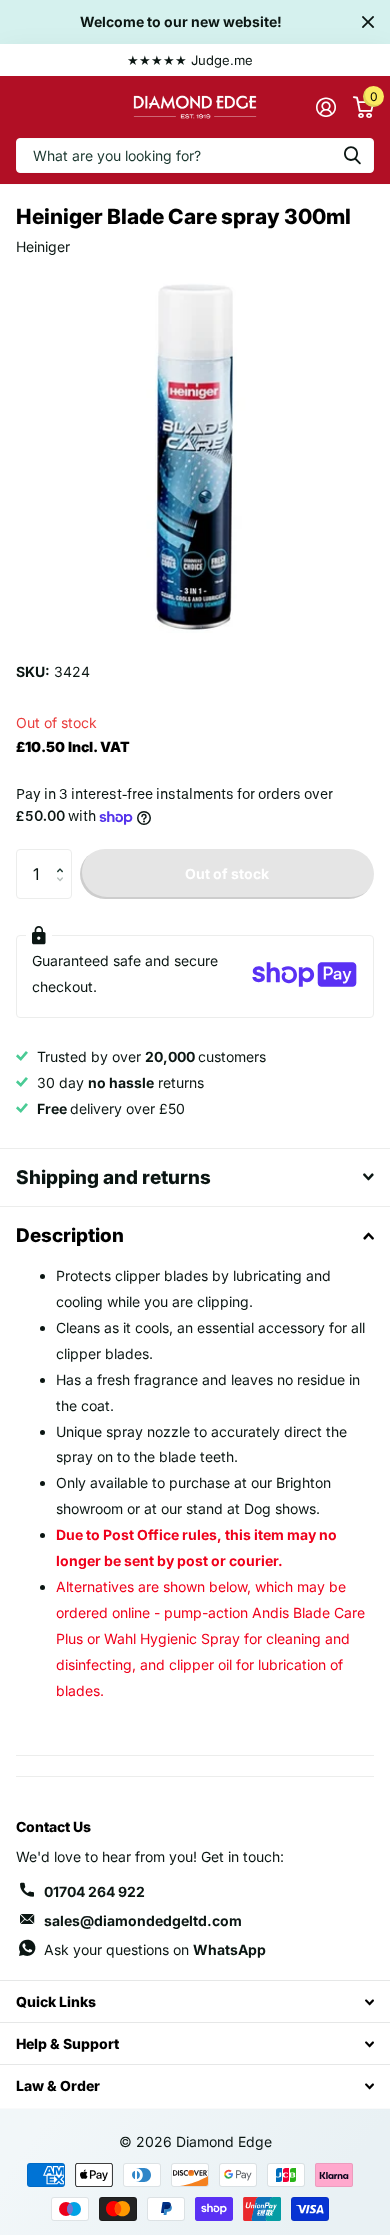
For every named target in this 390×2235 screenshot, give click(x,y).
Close (368, 22)
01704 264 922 (94, 1891)
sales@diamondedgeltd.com (143, 1920)
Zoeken (352, 155)
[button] (64, 856)
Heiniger (43, 246)
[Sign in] (325, 107)
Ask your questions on (155, 1949)
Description (70, 1235)
